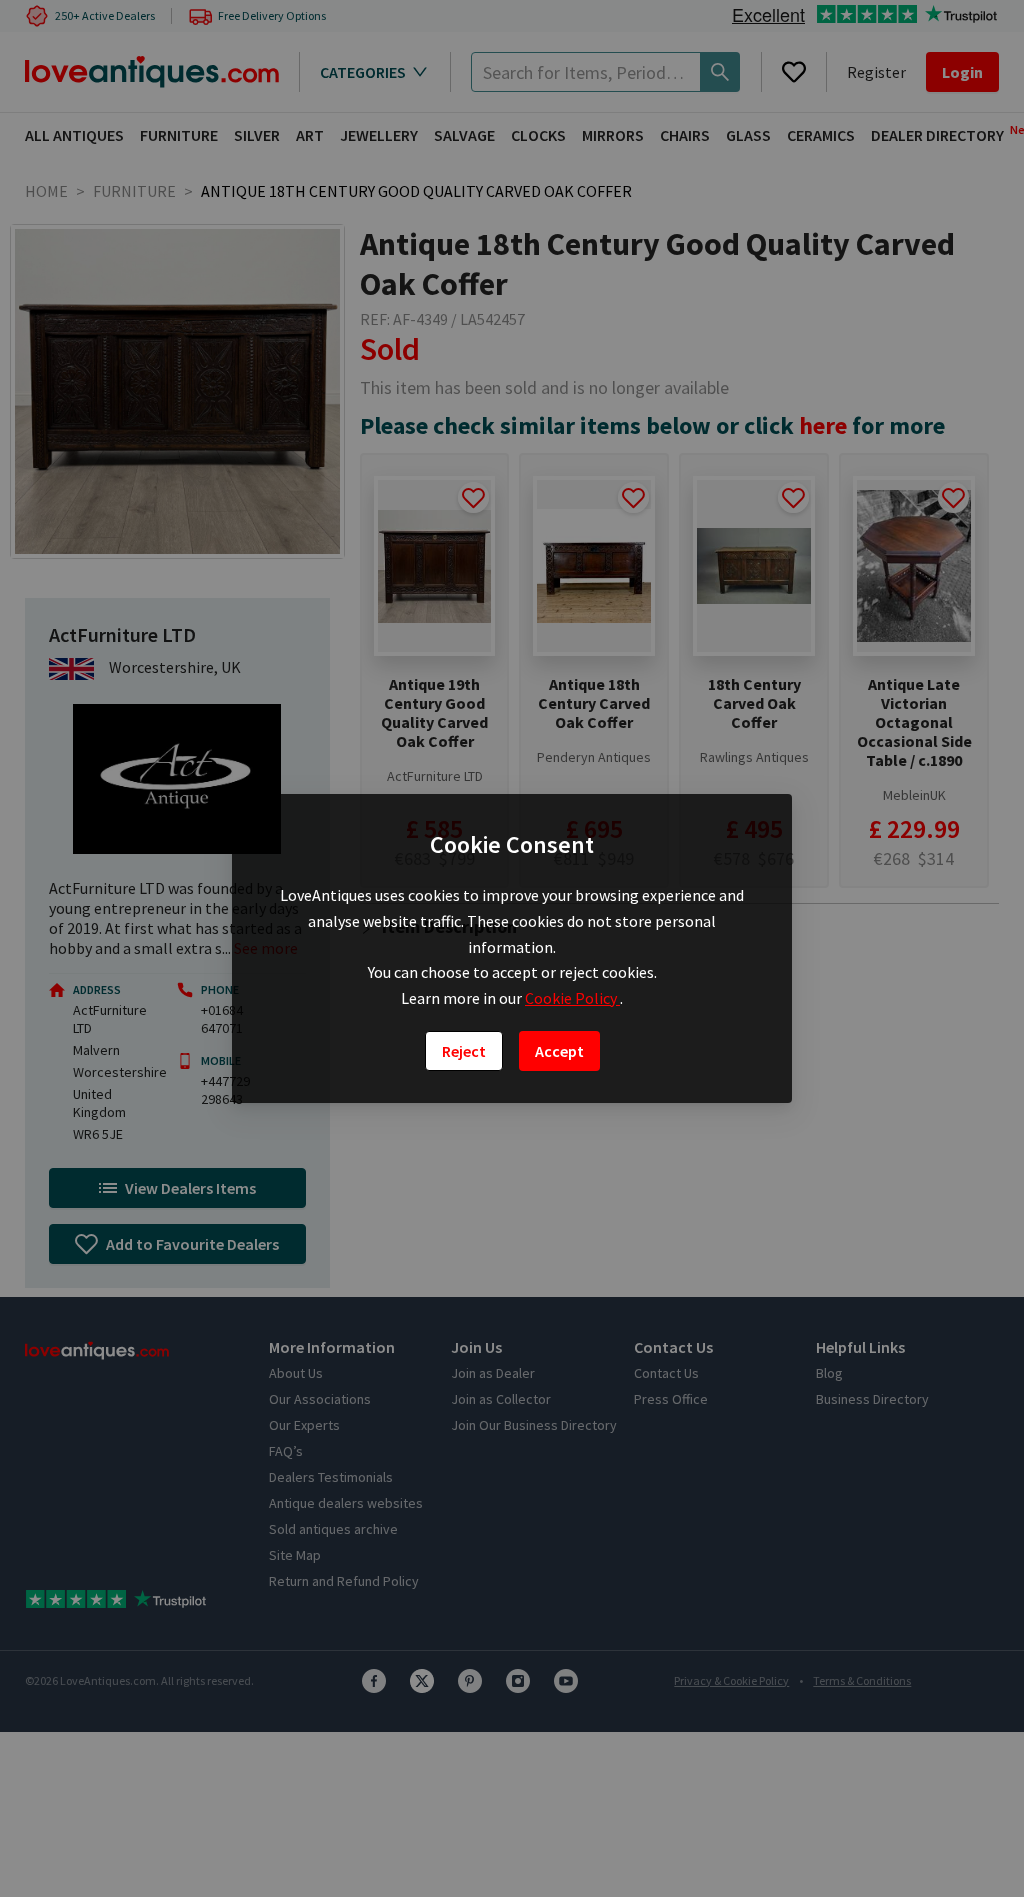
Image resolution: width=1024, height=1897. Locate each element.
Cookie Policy (572, 998)
